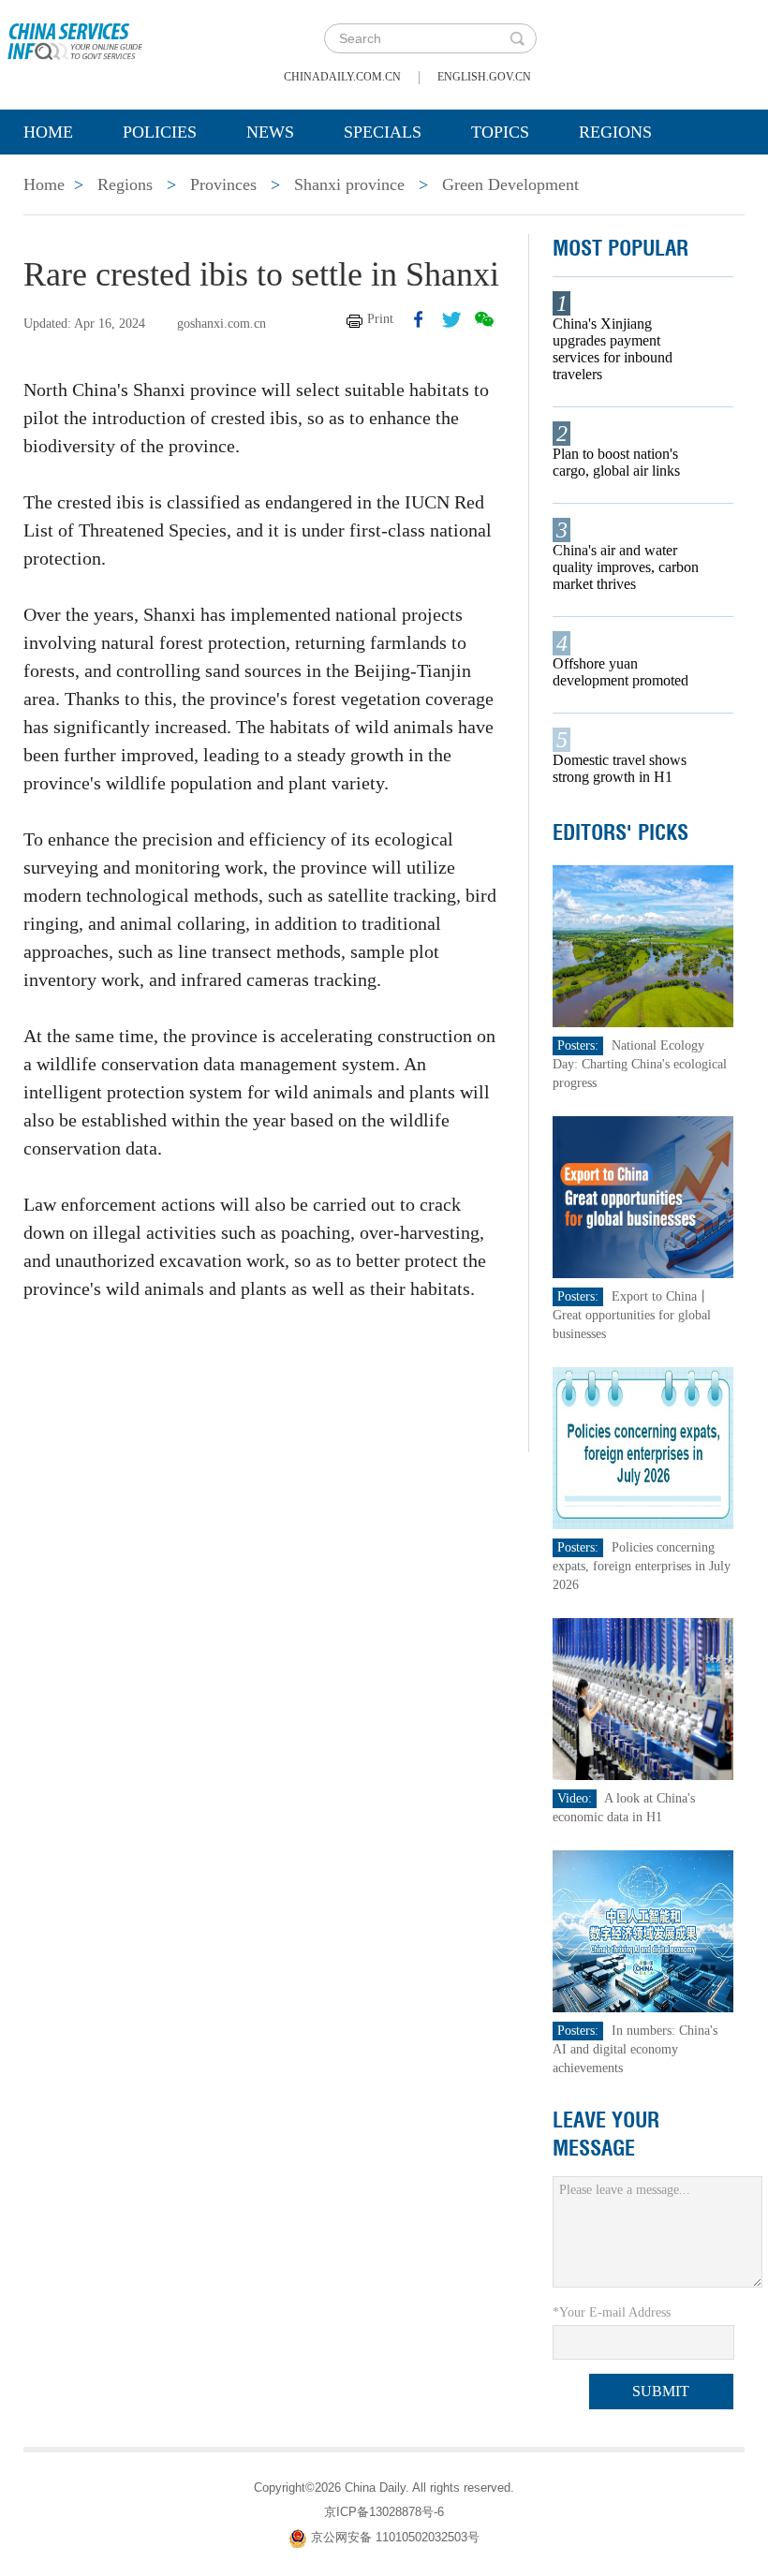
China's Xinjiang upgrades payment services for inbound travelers (613, 349)
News (270, 132)
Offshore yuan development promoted (620, 672)
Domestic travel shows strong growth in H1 (620, 768)
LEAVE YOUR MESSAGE (606, 2134)
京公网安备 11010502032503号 (395, 2537)
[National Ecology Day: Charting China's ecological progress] (643, 945)
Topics (500, 132)
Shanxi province (349, 184)
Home (48, 132)
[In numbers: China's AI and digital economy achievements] (643, 1930)
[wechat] (484, 319)
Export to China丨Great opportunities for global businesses (632, 1315)
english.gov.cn (484, 77)
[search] (517, 38)
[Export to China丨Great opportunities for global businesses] (643, 1196)
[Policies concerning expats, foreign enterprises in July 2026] (643, 1447)
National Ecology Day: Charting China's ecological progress (640, 1064)
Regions (615, 132)
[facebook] (419, 319)
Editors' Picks (620, 832)
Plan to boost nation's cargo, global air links (616, 462)
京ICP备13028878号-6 (384, 2512)
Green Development (510, 184)
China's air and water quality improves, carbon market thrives (626, 567)
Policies (160, 132)
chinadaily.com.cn (342, 77)
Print (380, 319)
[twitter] (451, 319)
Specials (383, 132)
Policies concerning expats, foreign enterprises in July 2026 (642, 1566)
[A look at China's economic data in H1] (643, 1698)
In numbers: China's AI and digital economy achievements (635, 2049)
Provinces (223, 184)
